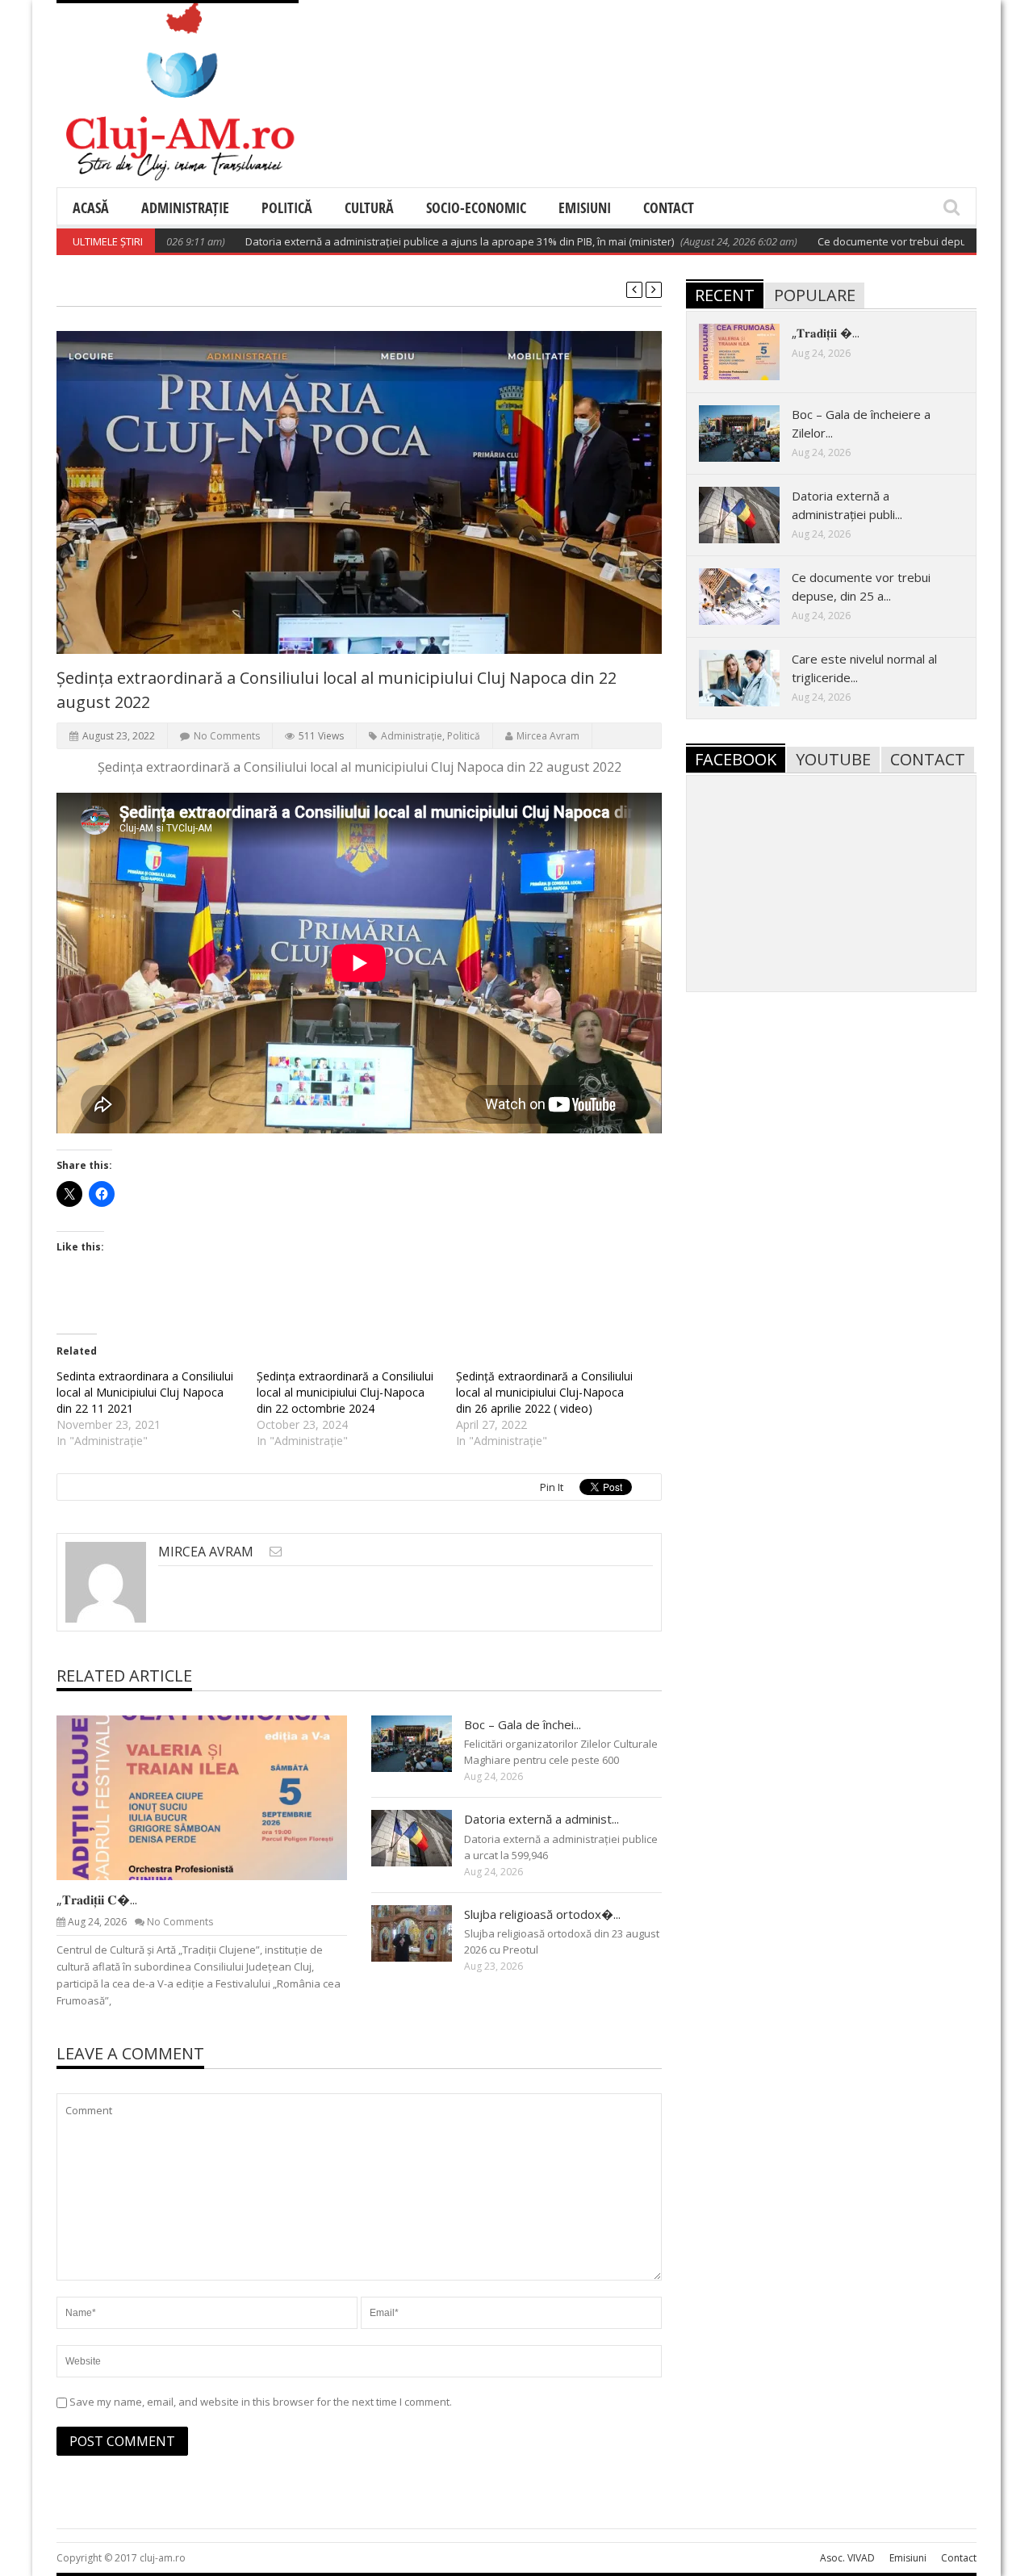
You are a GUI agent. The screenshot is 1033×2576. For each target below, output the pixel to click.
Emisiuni (585, 207)
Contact (669, 207)
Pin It (552, 1487)
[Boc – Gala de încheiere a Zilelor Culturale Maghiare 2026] (424, 1743)
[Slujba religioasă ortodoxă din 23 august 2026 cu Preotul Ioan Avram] (424, 1933)
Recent (725, 295)
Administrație (185, 207)
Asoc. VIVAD (847, 2558)
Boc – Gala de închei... (523, 1724)
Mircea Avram (548, 736)
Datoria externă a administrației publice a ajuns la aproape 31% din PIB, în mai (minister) (406, 241)
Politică (287, 207)
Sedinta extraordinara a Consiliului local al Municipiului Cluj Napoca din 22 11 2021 (145, 1392)
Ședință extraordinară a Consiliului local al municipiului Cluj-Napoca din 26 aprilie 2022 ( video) (544, 1392)
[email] (276, 1551)
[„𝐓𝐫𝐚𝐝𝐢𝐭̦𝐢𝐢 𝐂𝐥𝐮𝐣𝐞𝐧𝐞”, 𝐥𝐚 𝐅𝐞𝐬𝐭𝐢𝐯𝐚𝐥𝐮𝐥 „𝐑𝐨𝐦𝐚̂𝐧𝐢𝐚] (215, 1797)
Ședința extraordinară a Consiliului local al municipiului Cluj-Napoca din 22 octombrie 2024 (345, 1392)
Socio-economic (476, 207)
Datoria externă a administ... (542, 1819)
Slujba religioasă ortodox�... (542, 1914)
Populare (815, 295)
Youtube (833, 759)
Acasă (91, 207)
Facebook (736, 759)
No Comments (227, 736)
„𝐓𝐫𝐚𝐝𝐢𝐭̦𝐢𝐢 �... (826, 333)
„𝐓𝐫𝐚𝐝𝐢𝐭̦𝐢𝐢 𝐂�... (97, 1900)
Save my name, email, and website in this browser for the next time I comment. (261, 2402)
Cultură (369, 207)
